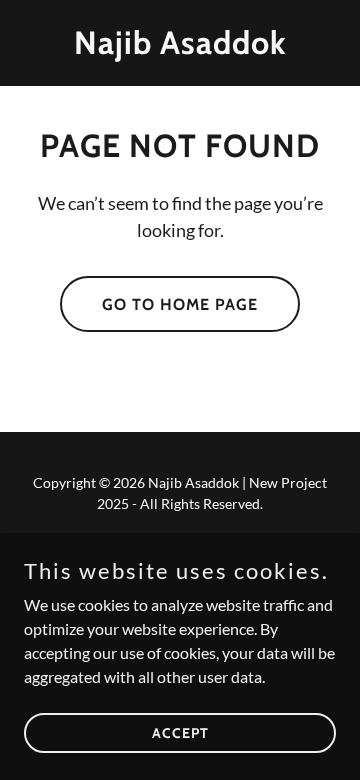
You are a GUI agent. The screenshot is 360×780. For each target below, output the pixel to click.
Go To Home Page (180, 304)
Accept (180, 732)
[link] (180, 47)
